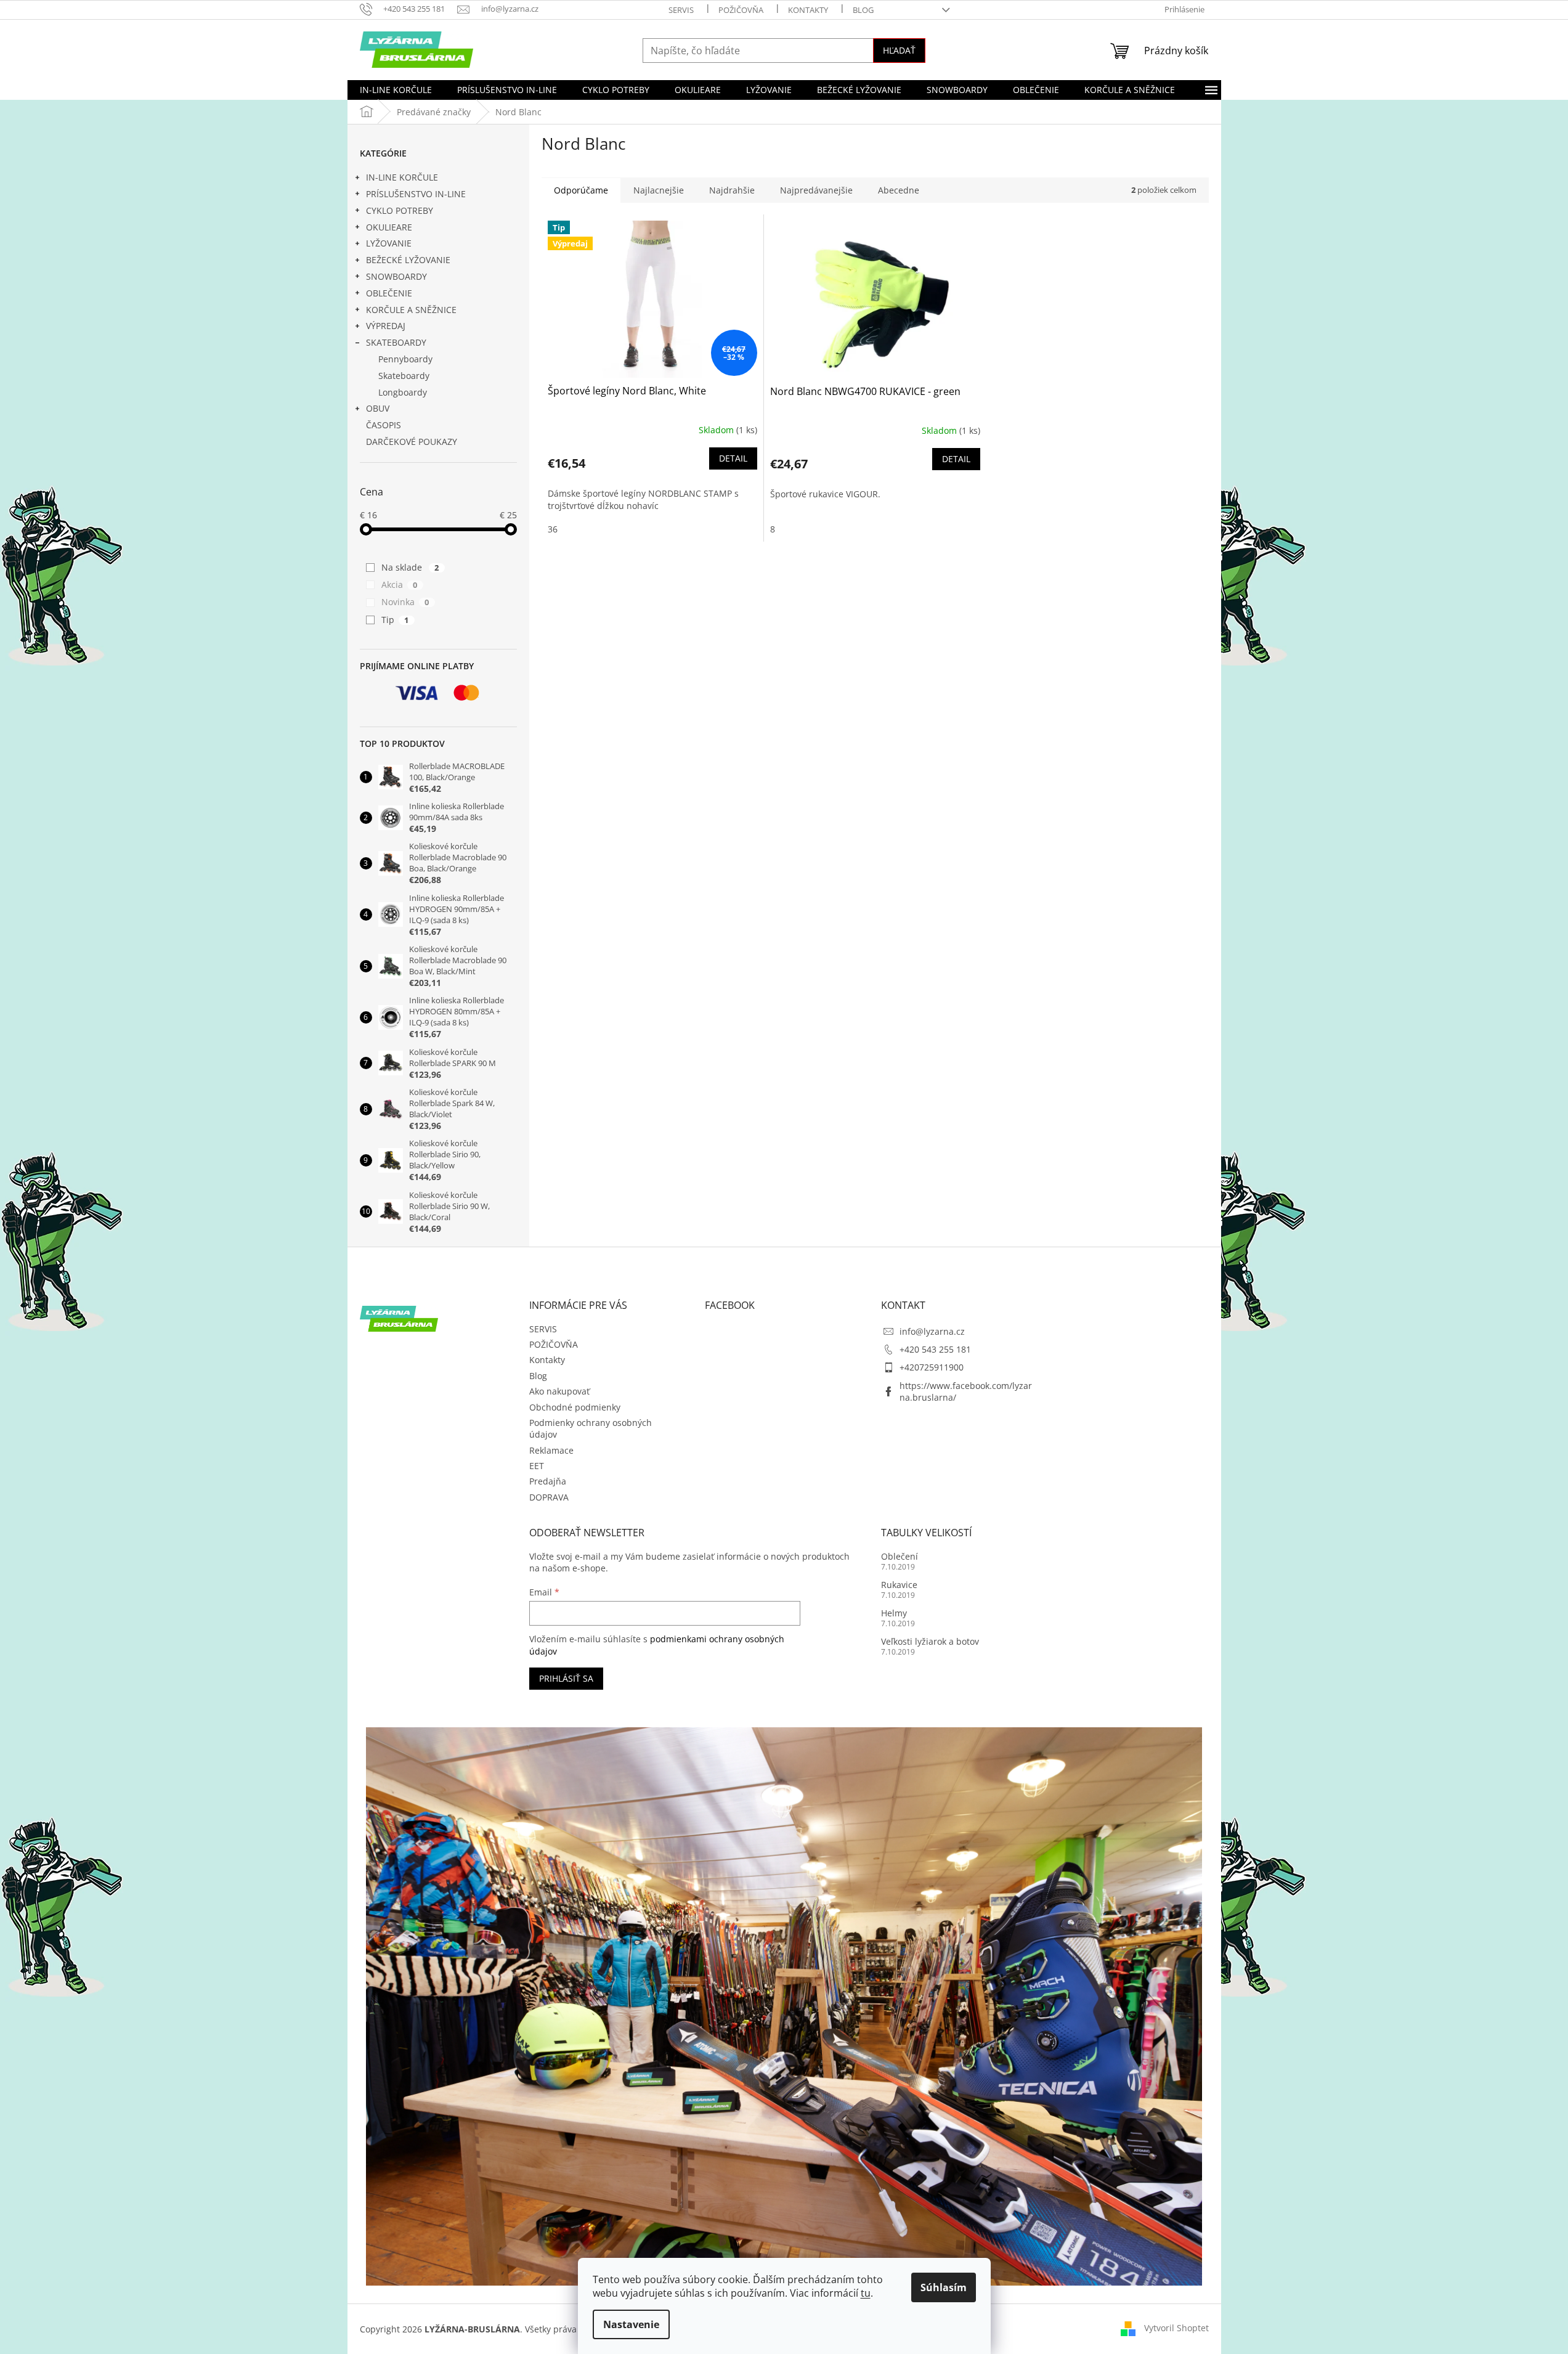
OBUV (378, 408)
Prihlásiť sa (566, 1678)
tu (866, 2293)
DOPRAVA (549, 1497)
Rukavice (899, 1585)
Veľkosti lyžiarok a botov (930, 1641)
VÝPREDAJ (386, 326)
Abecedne (899, 190)
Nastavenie (631, 2324)
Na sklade (410, 567)
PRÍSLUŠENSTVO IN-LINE (416, 194)
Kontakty (808, 10)
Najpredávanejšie (816, 190)
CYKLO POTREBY (400, 210)
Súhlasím (944, 2287)
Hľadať (899, 50)
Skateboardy (404, 376)
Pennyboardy (405, 359)
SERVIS (681, 10)
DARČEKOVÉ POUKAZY (412, 442)
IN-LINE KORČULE (402, 177)
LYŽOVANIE (389, 243)
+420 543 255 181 (935, 1349)
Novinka (405, 602)
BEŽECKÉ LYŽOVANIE (408, 260)
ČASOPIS (384, 425)
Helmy (894, 1613)
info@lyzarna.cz (932, 1331)
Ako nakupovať (559, 1391)
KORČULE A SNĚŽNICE (411, 310)
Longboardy (403, 392)
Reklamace (551, 1450)
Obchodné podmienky (575, 1407)
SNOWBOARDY (396, 276)
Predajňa (548, 1481)
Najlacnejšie (659, 190)
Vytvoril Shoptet (1176, 2328)
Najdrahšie (732, 190)
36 (553, 529)
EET (537, 1466)
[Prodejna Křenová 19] (784, 2006)
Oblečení (900, 1556)
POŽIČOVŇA (741, 10)
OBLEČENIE (389, 293)
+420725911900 (932, 1367)
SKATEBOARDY (396, 342)
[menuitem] (396, 90)
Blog (863, 10)
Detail (733, 458)
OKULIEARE (389, 227)
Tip (395, 620)
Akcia (400, 584)
